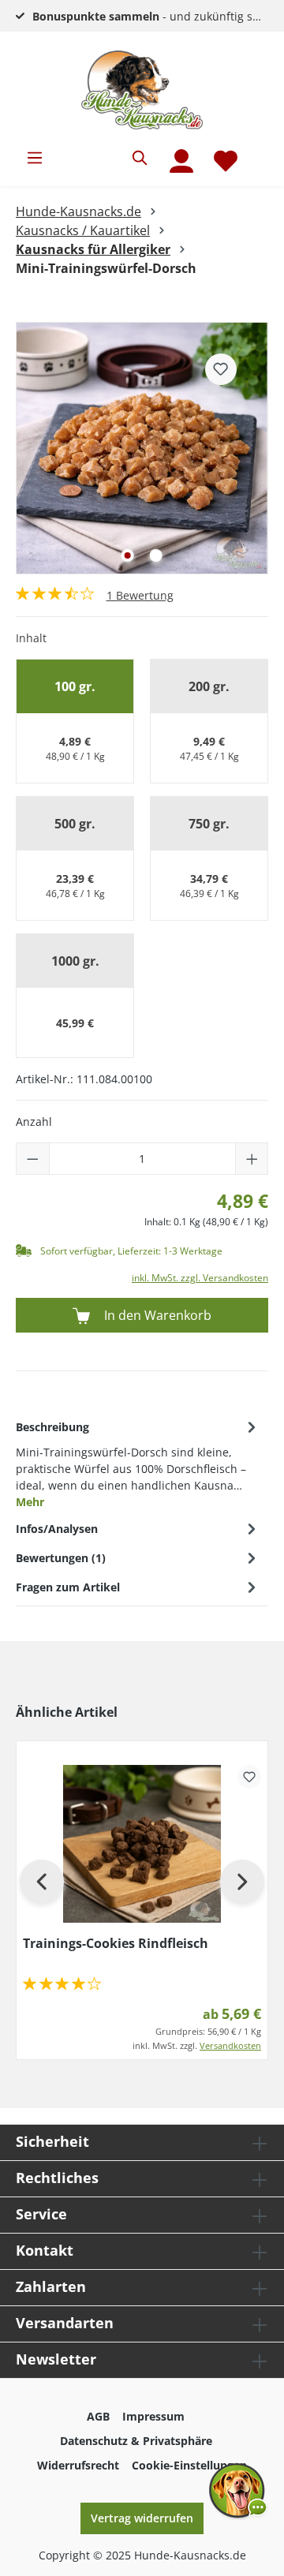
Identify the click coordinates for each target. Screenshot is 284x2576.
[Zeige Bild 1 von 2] (128, 555)
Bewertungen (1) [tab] (61, 1558)
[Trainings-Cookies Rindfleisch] (142, 1844)
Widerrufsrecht (78, 2465)
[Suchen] (140, 158)
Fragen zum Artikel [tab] (68, 1587)
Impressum (153, 2416)
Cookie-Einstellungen (189, 2465)
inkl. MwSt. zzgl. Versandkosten (200, 1278)
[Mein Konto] (181, 161)
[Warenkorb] (258, 151)
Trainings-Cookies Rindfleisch (116, 1943)
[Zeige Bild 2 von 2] (156, 555)
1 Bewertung (140, 595)
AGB (98, 2416)
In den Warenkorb (156, 1315)
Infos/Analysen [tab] (57, 1529)
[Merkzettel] (226, 161)
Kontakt (45, 2250)
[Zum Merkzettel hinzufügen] (221, 369)
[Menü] (35, 158)
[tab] (138, 1463)
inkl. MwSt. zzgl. (197, 2045)
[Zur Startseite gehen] (142, 90)
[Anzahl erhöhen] (252, 1159)
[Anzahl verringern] (33, 1159)
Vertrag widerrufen (142, 2518)
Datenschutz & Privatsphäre (136, 2441)
